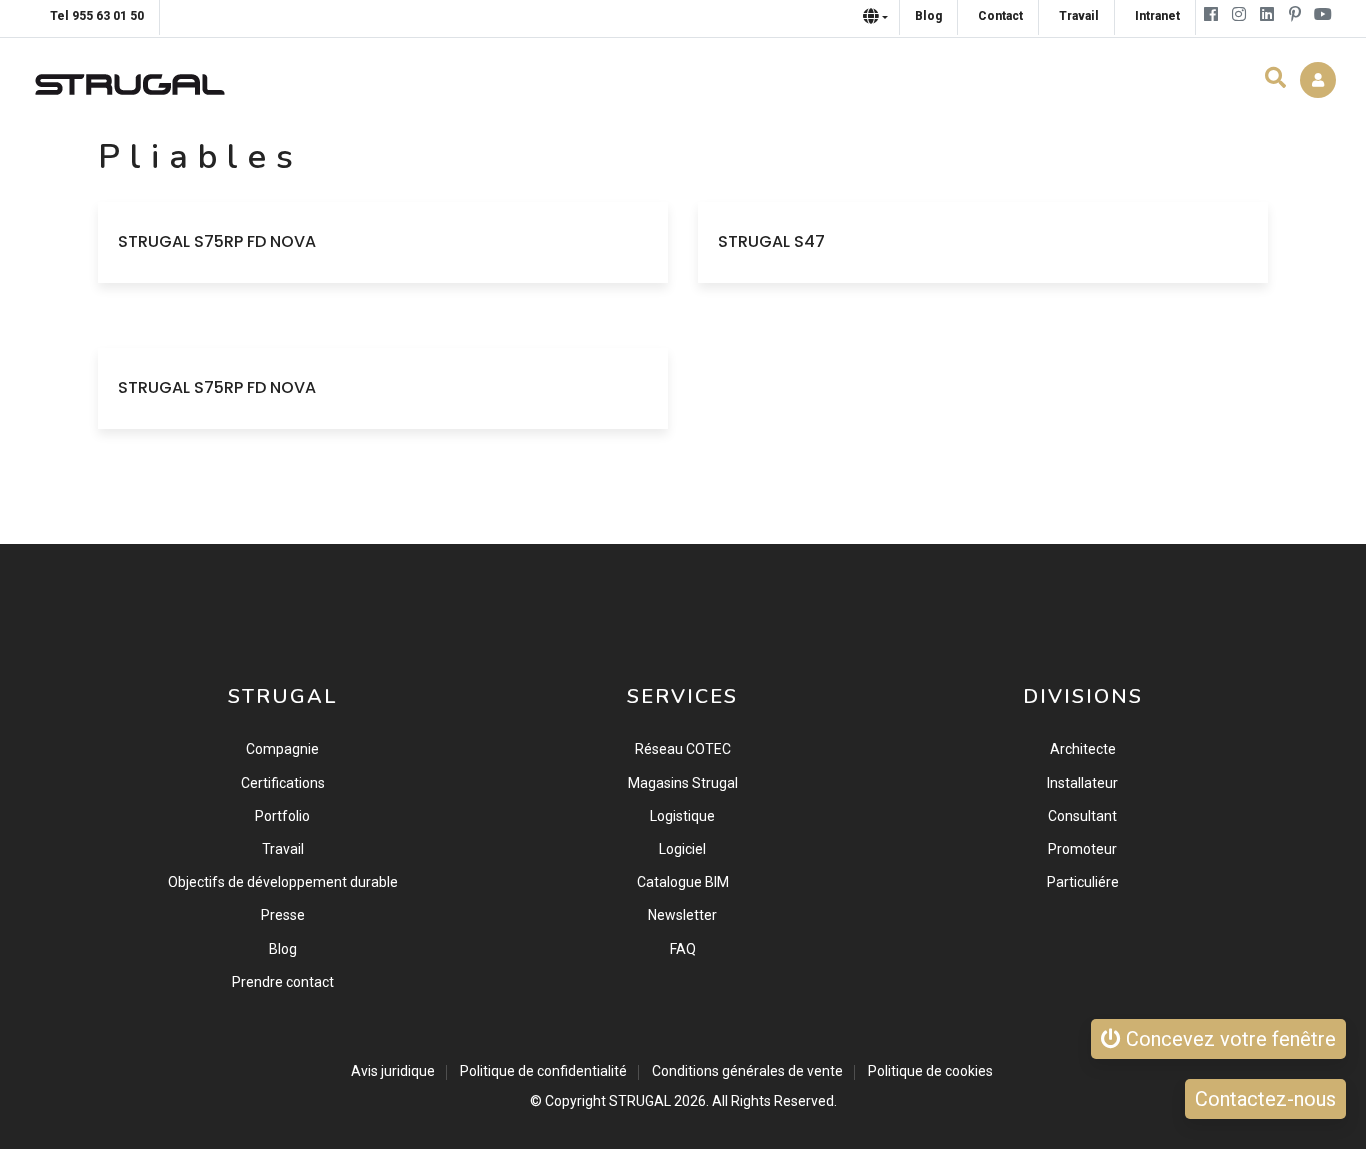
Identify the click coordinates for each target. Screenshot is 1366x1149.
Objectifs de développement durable (283, 882)
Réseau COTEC (683, 749)
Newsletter (682, 915)
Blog (283, 949)
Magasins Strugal (683, 783)
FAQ (683, 949)
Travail (283, 849)
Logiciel (682, 849)
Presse (283, 915)
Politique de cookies (930, 1071)
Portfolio (282, 816)
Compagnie (282, 749)
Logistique (682, 816)
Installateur (1082, 783)
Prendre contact (283, 982)
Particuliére (1083, 882)
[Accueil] (130, 79)
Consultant (1082, 816)
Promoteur (1082, 849)
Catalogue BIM (683, 882)
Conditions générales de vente (747, 1071)
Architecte (1083, 749)
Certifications (283, 783)
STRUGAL (640, 1101)
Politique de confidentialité (543, 1071)
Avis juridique (393, 1071)
